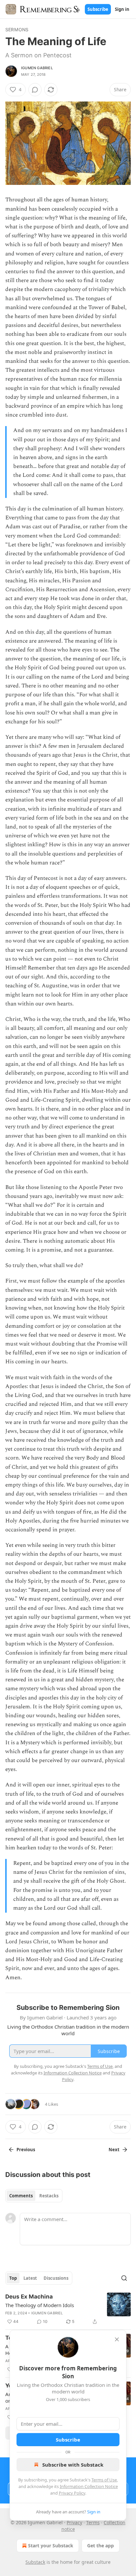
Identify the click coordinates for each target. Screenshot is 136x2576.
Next (114, 2150)
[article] (68, 2309)
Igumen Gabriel (37, 68)
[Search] (124, 2278)
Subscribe (98, 9)
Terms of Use (104, 2480)
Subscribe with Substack (73, 2465)
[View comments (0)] (35, 90)
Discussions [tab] (56, 2278)
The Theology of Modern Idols (40, 2305)
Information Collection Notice (89, 2486)
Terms (93, 2522)
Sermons (17, 29)
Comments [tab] (21, 2196)
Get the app (101, 2546)
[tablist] (34, 2196)
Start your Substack (51, 2546)
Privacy (74, 2522)
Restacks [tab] (49, 2196)
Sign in (122, 9)
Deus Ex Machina (29, 2297)
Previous (26, 2150)
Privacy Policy (72, 2493)
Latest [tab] (30, 2278)
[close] (117, 2339)
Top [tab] (13, 2278)
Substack (35, 2562)
